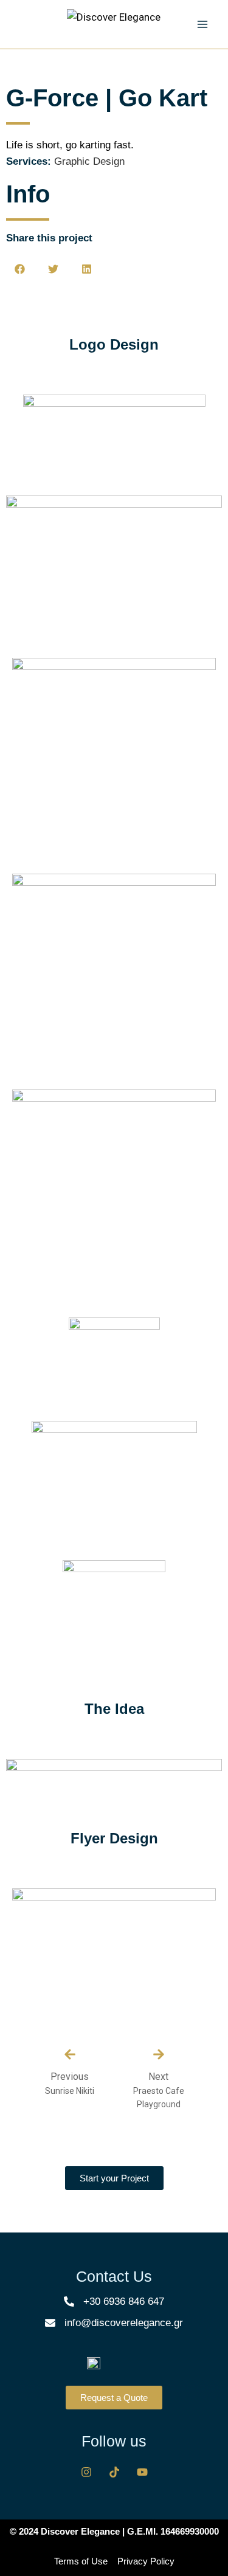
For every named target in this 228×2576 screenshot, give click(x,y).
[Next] (159, 2054)
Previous (70, 2077)
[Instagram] (86, 2472)
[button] (20, 269)
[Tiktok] (114, 2472)
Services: (29, 161)
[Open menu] (202, 24)
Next (158, 2077)
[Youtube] (142, 2472)
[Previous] (70, 2054)
